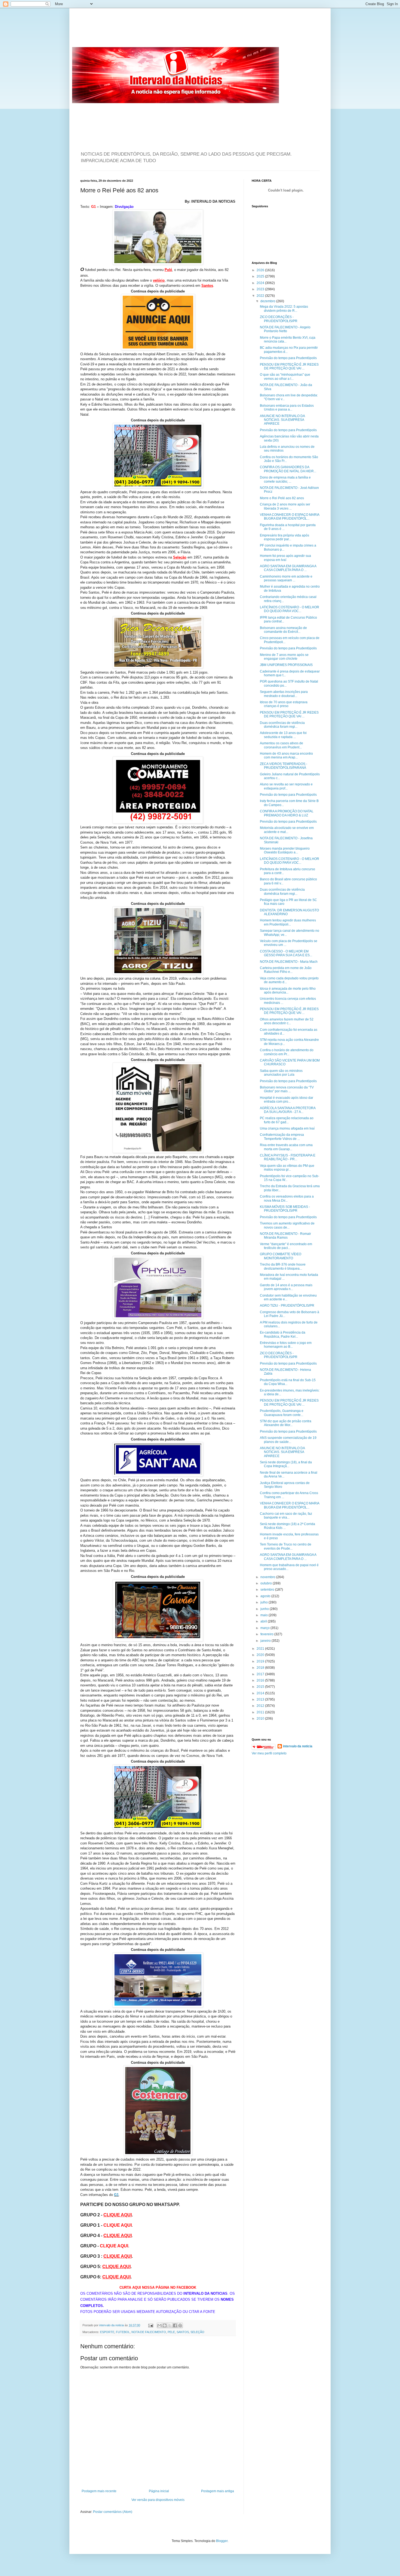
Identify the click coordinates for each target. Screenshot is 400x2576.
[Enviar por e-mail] (159, 2325)
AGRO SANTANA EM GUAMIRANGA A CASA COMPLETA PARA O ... (288, 568)
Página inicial (159, 2491)
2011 (261, 1712)
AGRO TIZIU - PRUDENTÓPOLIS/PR (287, 1306)
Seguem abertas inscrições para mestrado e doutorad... (284, 694)
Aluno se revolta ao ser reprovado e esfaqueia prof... (286, 786)
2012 (261, 1706)
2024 (261, 283)
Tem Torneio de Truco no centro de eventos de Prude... (286, 1546)
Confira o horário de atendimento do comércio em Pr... (287, 1052)
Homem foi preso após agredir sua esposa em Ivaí (285, 558)
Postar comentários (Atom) (113, 2512)
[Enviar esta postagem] (150, 2325)
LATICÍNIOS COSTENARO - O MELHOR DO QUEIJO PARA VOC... (290, 609)
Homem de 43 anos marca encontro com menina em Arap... (286, 755)
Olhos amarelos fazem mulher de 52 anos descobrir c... (287, 1021)
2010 (261, 1719)
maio (264, 1615)
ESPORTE (107, 2332)
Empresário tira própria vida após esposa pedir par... (284, 537)
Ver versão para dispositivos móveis (158, 2500)
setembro (268, 1590)
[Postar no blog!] (165, 2325)
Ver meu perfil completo (269, 1753)
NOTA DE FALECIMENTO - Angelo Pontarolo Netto (285, 329)
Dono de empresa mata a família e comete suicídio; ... (285, 479)
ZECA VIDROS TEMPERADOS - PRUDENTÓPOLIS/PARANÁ (284, 766)
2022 (261, 296)
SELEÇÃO (197, 2332)
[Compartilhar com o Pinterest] (180, 2325)
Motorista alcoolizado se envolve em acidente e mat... (287, 830)
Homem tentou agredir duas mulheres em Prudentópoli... (288, 922)
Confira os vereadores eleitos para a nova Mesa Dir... (287, 1198)
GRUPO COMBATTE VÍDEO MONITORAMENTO (281, 1256)
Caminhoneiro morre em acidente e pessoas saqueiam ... (286, 578)
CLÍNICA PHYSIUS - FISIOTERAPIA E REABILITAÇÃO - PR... (288, 1157)
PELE (171, 2332)
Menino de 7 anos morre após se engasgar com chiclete (284, 657)
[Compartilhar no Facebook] (175, 2325)
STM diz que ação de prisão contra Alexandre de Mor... (286, 1423)
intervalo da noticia (112, 2325)
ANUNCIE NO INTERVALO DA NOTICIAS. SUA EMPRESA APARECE (282, 420)
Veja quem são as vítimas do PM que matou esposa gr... (287, 1168)
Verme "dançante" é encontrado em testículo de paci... (286, 1246)
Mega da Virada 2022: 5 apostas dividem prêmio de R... (284, 308)
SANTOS (183, 2332)
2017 (261, 1674)
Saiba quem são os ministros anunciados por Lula (281, 1073)
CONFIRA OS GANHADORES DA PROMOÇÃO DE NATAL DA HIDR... (288, 469)
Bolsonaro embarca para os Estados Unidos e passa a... (287, 408)
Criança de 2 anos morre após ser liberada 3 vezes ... (285, 506)
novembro (268, 1577)
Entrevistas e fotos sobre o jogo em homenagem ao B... (286, 1345)
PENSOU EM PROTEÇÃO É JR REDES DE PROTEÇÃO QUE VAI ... (289, 366)
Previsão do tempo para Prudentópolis (288, 358)
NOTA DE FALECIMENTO (149, 2332)
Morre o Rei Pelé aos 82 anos (282, 498)
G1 (116, 2195)
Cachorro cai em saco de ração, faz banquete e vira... (286, 1516)
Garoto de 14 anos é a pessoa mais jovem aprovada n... (286, 1287)
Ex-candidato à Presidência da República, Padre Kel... (283, 1334)
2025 (261, 276)
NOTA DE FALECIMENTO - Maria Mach (289, 962)
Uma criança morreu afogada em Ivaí (287, 1128)
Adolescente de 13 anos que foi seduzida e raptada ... (283, 735)
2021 (261, 1649)
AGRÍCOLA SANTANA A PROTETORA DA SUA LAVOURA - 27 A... (288, 1110)
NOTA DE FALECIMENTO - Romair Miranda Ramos (285, 1236)
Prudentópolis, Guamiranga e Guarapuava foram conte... (282, 1413)
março (265, 1628)
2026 (261, 270)
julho (264, 1602)
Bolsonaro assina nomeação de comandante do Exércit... (283, 630)
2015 (261, 1687)
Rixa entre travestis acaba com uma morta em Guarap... (286, 1147)
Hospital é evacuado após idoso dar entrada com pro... (287, 1100)
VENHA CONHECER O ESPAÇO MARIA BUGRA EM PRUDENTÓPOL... (290, 517)
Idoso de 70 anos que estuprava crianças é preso (284, 704)
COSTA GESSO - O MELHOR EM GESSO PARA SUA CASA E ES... (286, 953)
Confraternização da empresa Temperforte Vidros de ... (282, 1137)
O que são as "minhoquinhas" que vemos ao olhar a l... (285, 377)
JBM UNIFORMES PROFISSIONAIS (286, 665)
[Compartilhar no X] (170, 2325)
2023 (261, 289)
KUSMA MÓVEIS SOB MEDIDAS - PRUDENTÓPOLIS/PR (285, 1209)
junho (265, 1609)
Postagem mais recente (99, 2491)
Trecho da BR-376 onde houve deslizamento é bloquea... (283, 1266)
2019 (261, 1661)
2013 (261, 1699)
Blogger (222, 2541)
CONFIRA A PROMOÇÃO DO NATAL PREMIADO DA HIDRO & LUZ (287, 813)
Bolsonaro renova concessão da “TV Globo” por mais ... (287, 1089)
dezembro (268, 301)
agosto (266, 1596)
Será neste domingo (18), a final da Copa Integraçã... (286, 1464)
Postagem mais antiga (218, 2491)
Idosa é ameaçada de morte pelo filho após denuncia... (288, 991)
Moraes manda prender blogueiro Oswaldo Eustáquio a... (285, 850)
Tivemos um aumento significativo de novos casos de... (287, 1225)
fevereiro (267, 1634)
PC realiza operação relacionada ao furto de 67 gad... (287, 1120)
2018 (261, 1668)
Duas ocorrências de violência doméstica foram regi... (282, 725)
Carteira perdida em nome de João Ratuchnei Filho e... (286, 970)
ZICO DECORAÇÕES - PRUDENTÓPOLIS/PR (279, 319)
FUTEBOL (123, 2332)
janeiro (266, 1641)
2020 (261, 1655)
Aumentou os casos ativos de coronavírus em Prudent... (281, 745)
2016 (261, 1680)
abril (264, 1621)
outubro (267, 1583)
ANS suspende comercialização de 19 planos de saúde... (288, 1440)
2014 (261, 1693)
